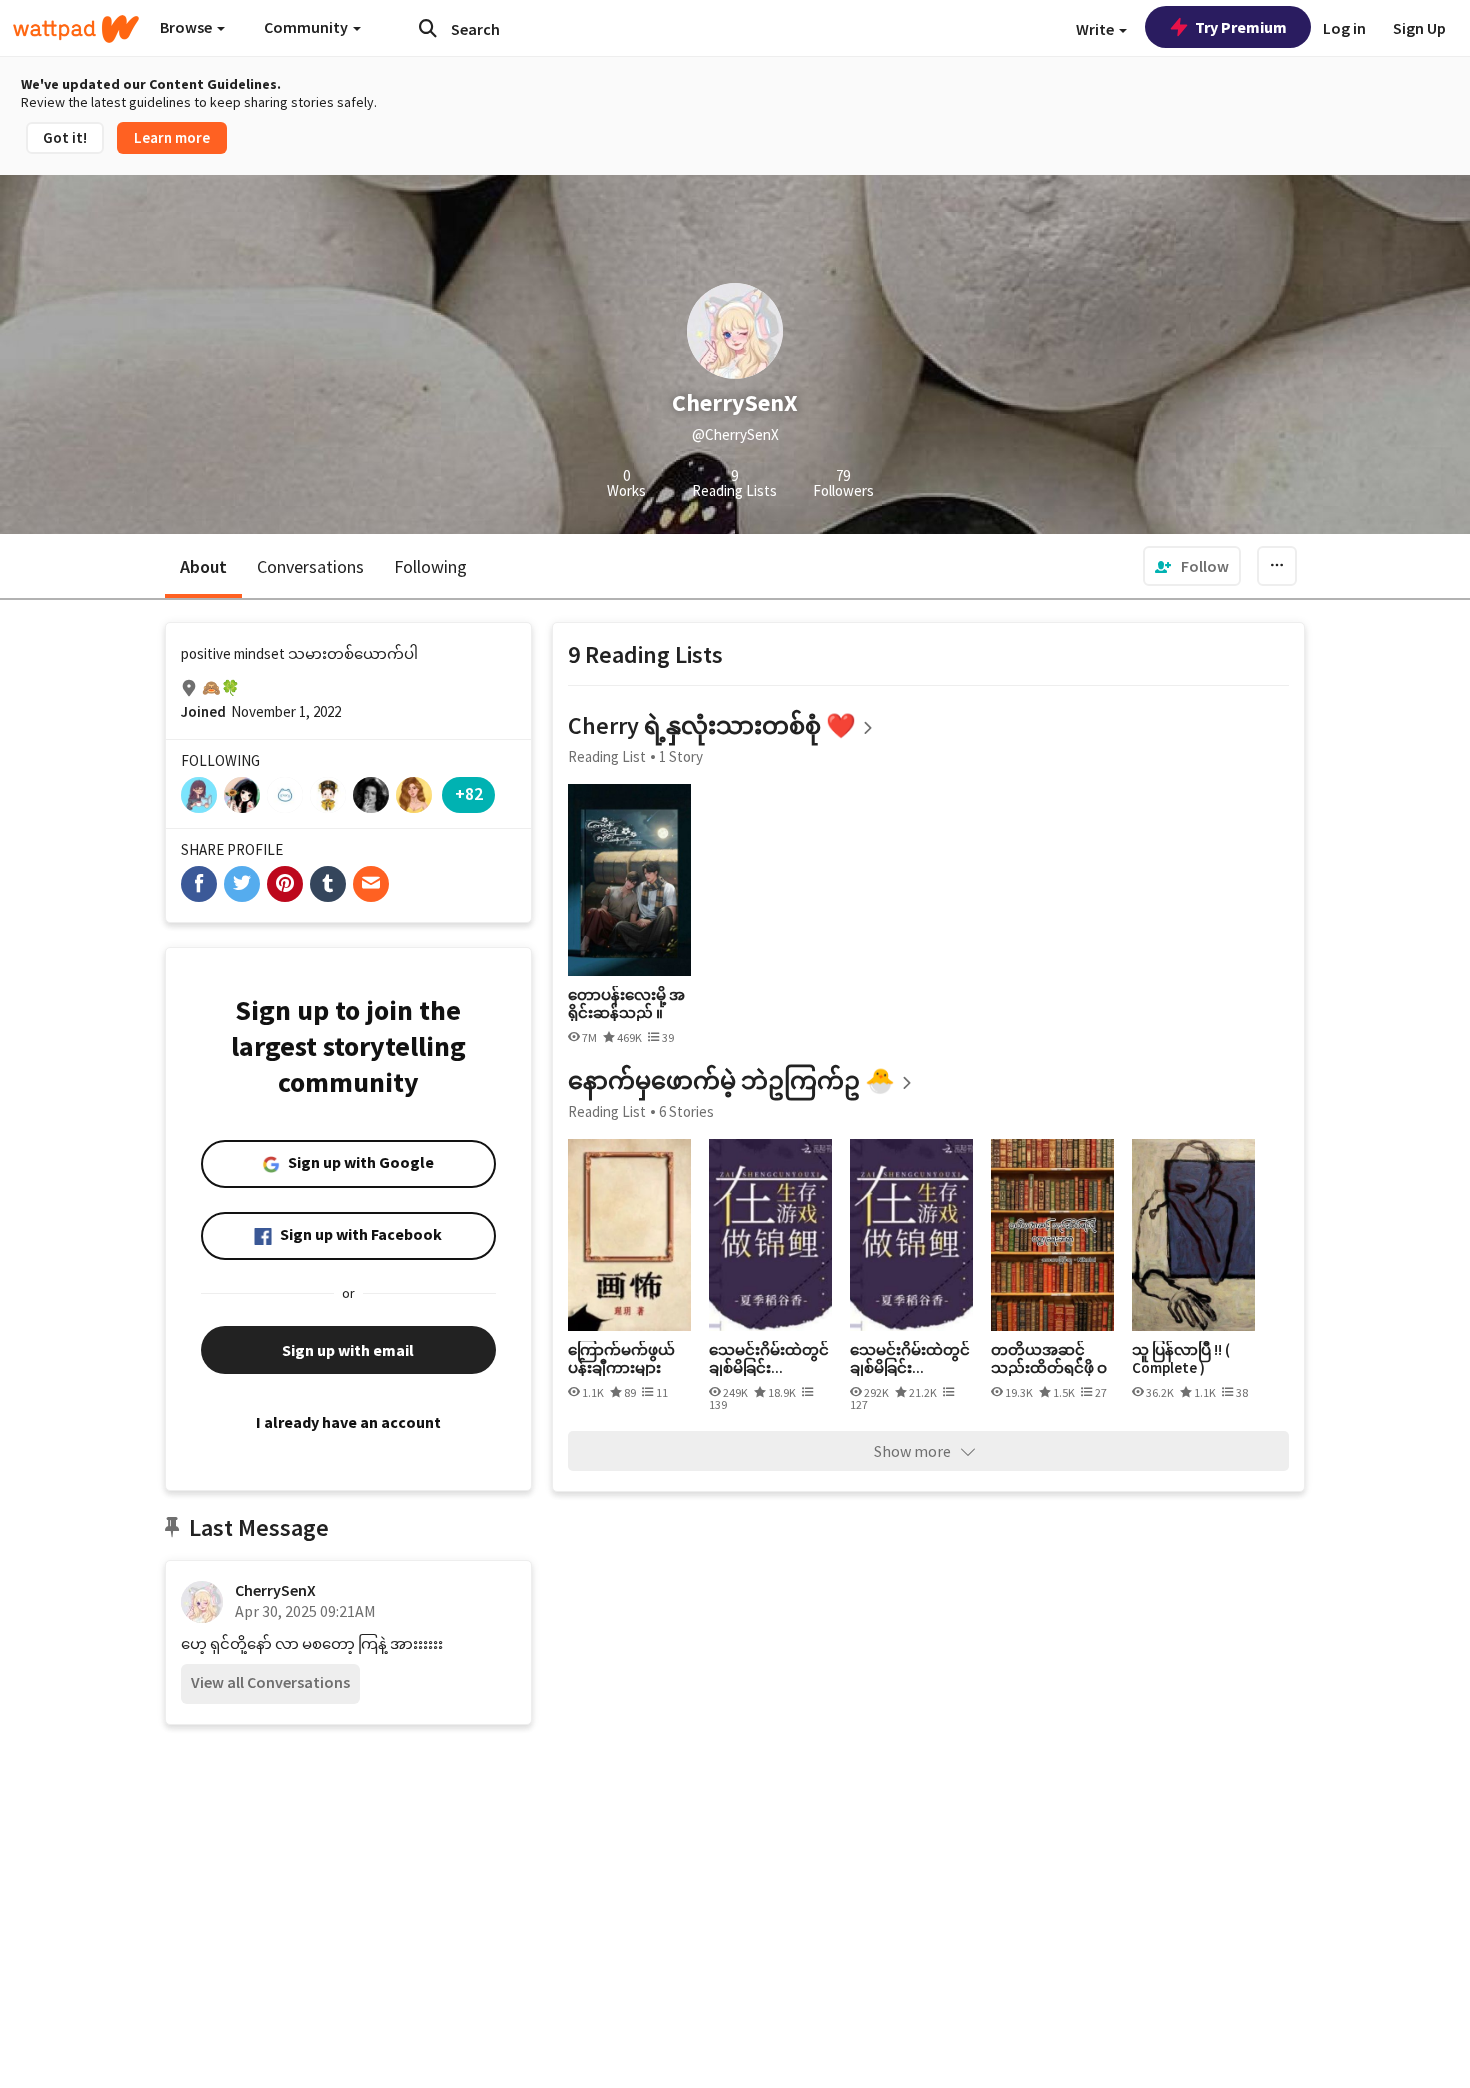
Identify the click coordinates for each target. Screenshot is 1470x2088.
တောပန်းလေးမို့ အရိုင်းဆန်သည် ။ (626, 1003)
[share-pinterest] (285, 884)
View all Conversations (270, 1682)
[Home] (76, 29)
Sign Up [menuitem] (1419, 28)
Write (1096, 29)
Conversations (310, 566)
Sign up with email (348, 1350)
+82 (469, 793)
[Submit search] (428, 28)
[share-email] (371, 884)
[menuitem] (1192, 566)
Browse (187, 27)
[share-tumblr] (328, 884)
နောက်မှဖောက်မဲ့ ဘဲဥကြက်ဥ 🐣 (731, 1080)
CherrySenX (275, 1590)
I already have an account (348, 1422)
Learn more (172, 137)
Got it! (65, 137)
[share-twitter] (242, 884)
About (203, 566)
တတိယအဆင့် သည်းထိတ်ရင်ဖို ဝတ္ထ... (1049, 1358)
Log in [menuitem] (1344, 28)
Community (307, 27)
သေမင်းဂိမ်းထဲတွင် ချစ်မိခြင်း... (769, 1358)
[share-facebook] (199, 884)
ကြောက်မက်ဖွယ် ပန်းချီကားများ (621, 1358)
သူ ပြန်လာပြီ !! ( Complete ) (1181, 1358)
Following (430, 566)
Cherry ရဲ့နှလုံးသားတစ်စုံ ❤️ (712, 725)
